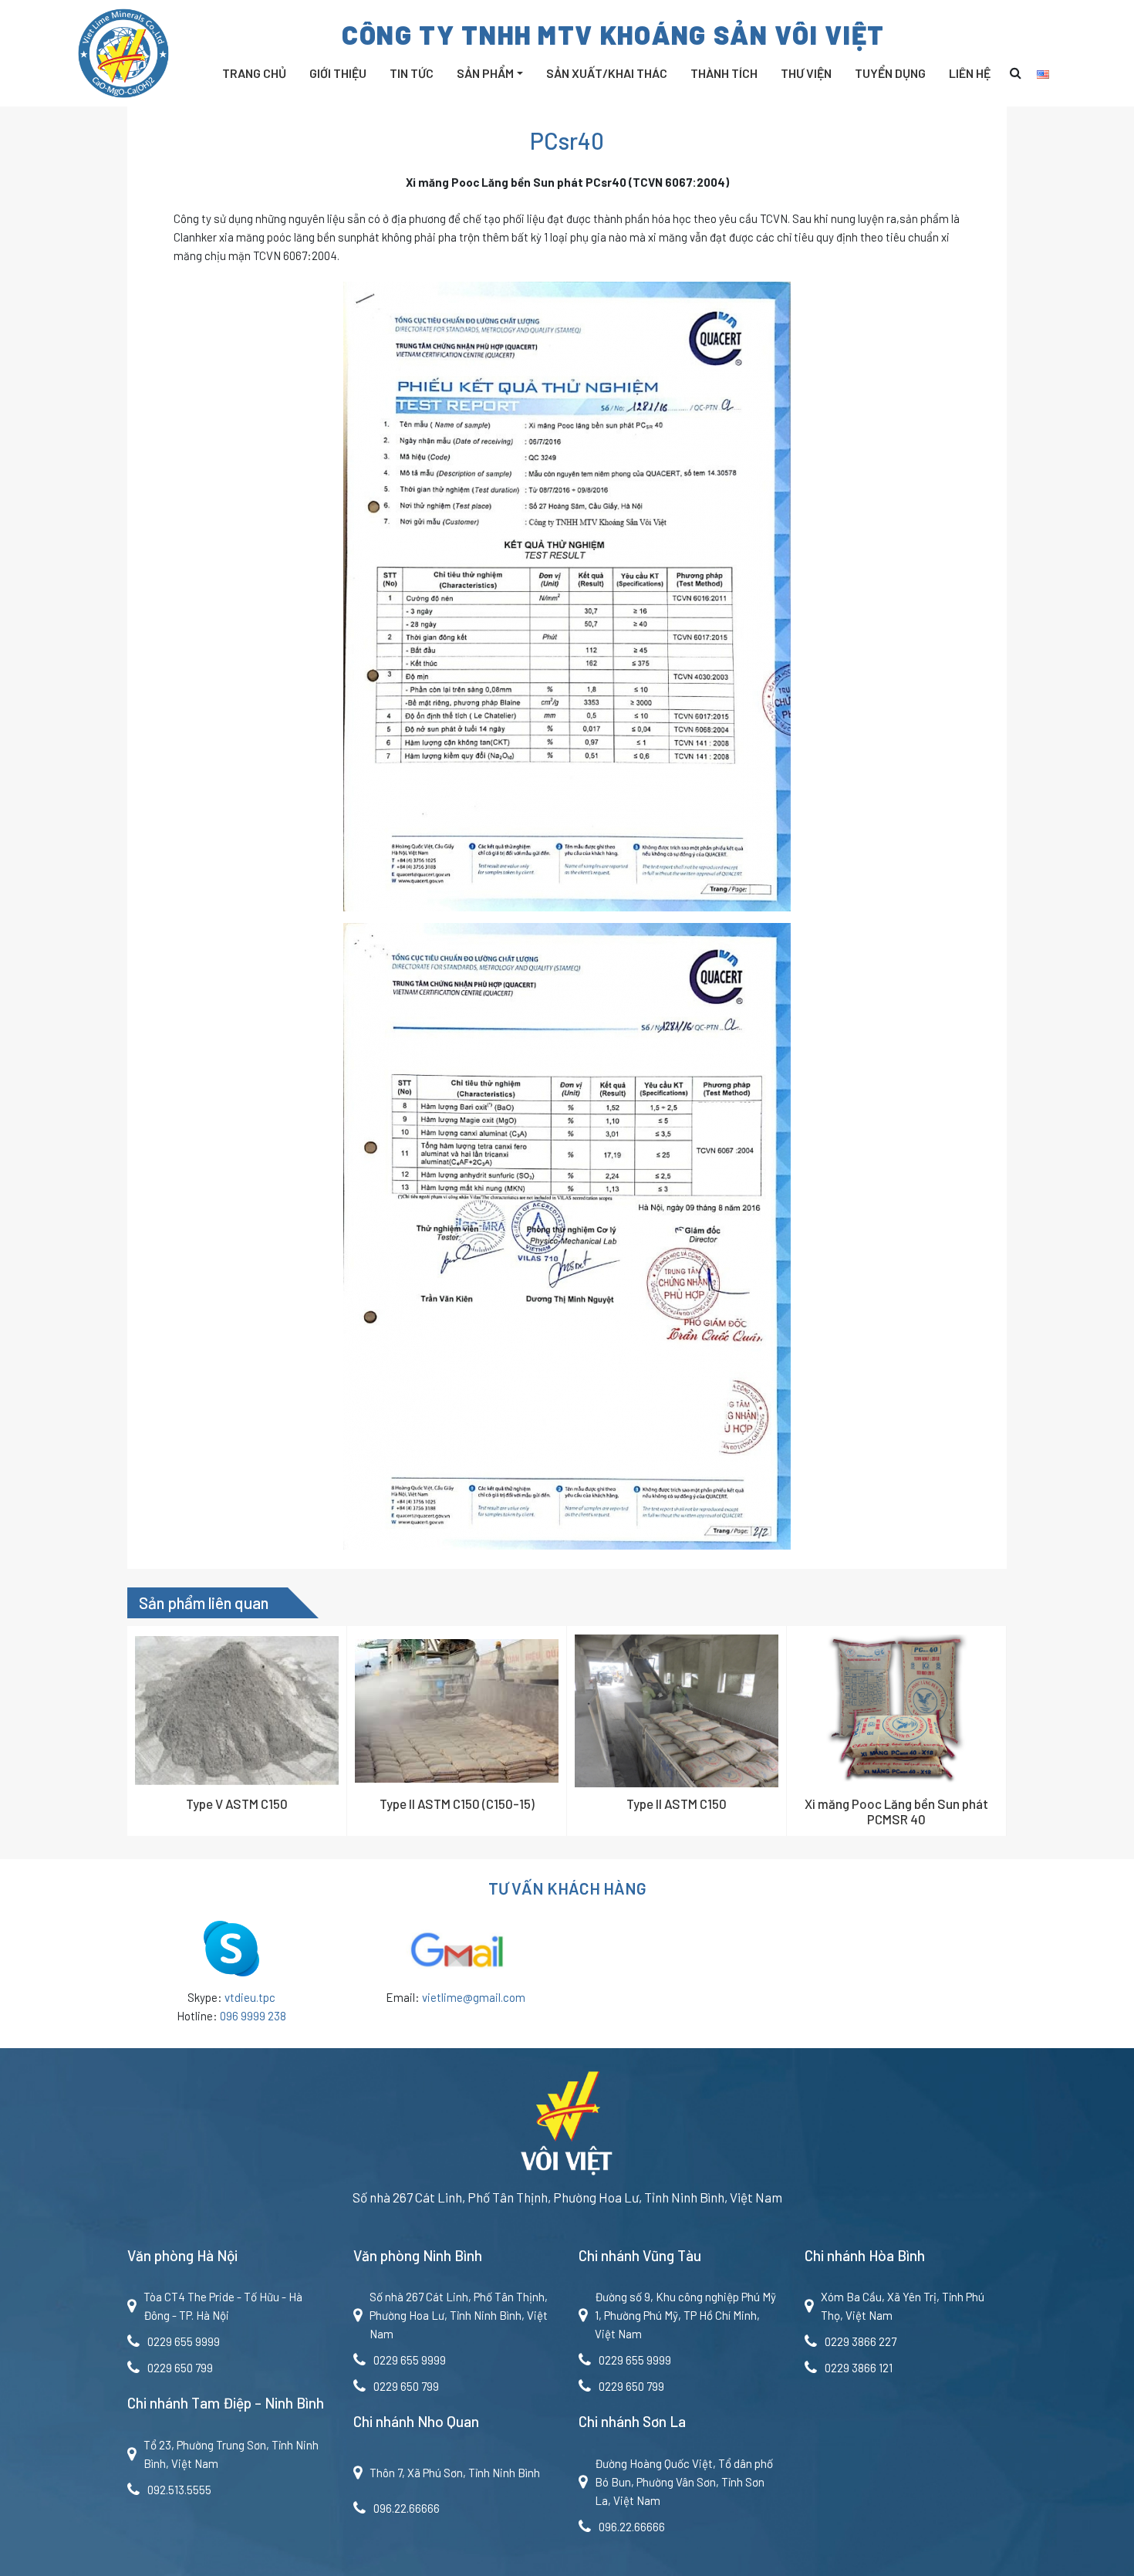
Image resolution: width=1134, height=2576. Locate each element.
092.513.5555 (179, 2490)
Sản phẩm (485, 73)
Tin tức (412, 73)
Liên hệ (970, 73)
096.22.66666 (407, 2508)
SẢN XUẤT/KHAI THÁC (607, 73)
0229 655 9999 (184, 2341)
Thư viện (806, 73)
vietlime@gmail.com (474, 1997)
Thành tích (724, 73)
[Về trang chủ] (567, 2128)
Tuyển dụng (890, 73)
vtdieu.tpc (250, 1997)
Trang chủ (254, 73)
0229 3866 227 (861, 2341)
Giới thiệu (338, 73)
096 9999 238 (253, 2016)
